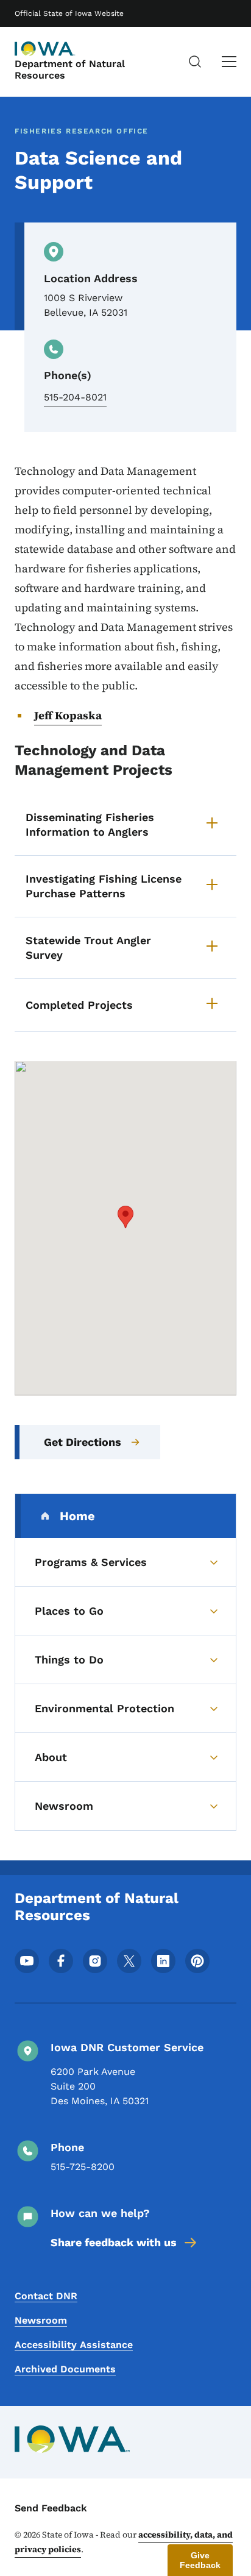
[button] (125, 1217)
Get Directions (83, 1442)
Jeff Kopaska (68, 715)
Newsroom (41, 2320)
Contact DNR (46, 2296)
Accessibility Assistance (74, 2345)
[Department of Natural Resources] (45, 49)
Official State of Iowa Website (69, 13)
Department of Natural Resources (70, 69)
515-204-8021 (75, 397)
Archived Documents (65, 2369)
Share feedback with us (114, 2242)
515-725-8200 (83, 2167)
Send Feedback (51, 2508)
